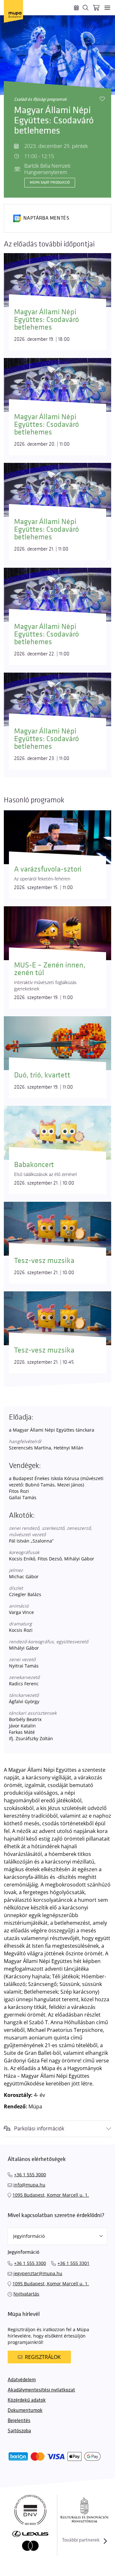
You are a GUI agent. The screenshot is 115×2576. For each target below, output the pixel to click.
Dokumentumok (25, 2410)
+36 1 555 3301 (73, 2263)
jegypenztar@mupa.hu (38, 2273)
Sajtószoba (19, 2431)
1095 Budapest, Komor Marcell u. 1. (51, 2195)
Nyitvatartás (26, 2294)
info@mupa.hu (29, 2185)
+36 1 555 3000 (30, 2175)
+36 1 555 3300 (30, 2263)
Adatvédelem (22, 2380)
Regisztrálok (43, 2357)
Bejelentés (19, 2421)
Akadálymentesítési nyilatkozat (41, 2390)
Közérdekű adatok (27, 2400)
